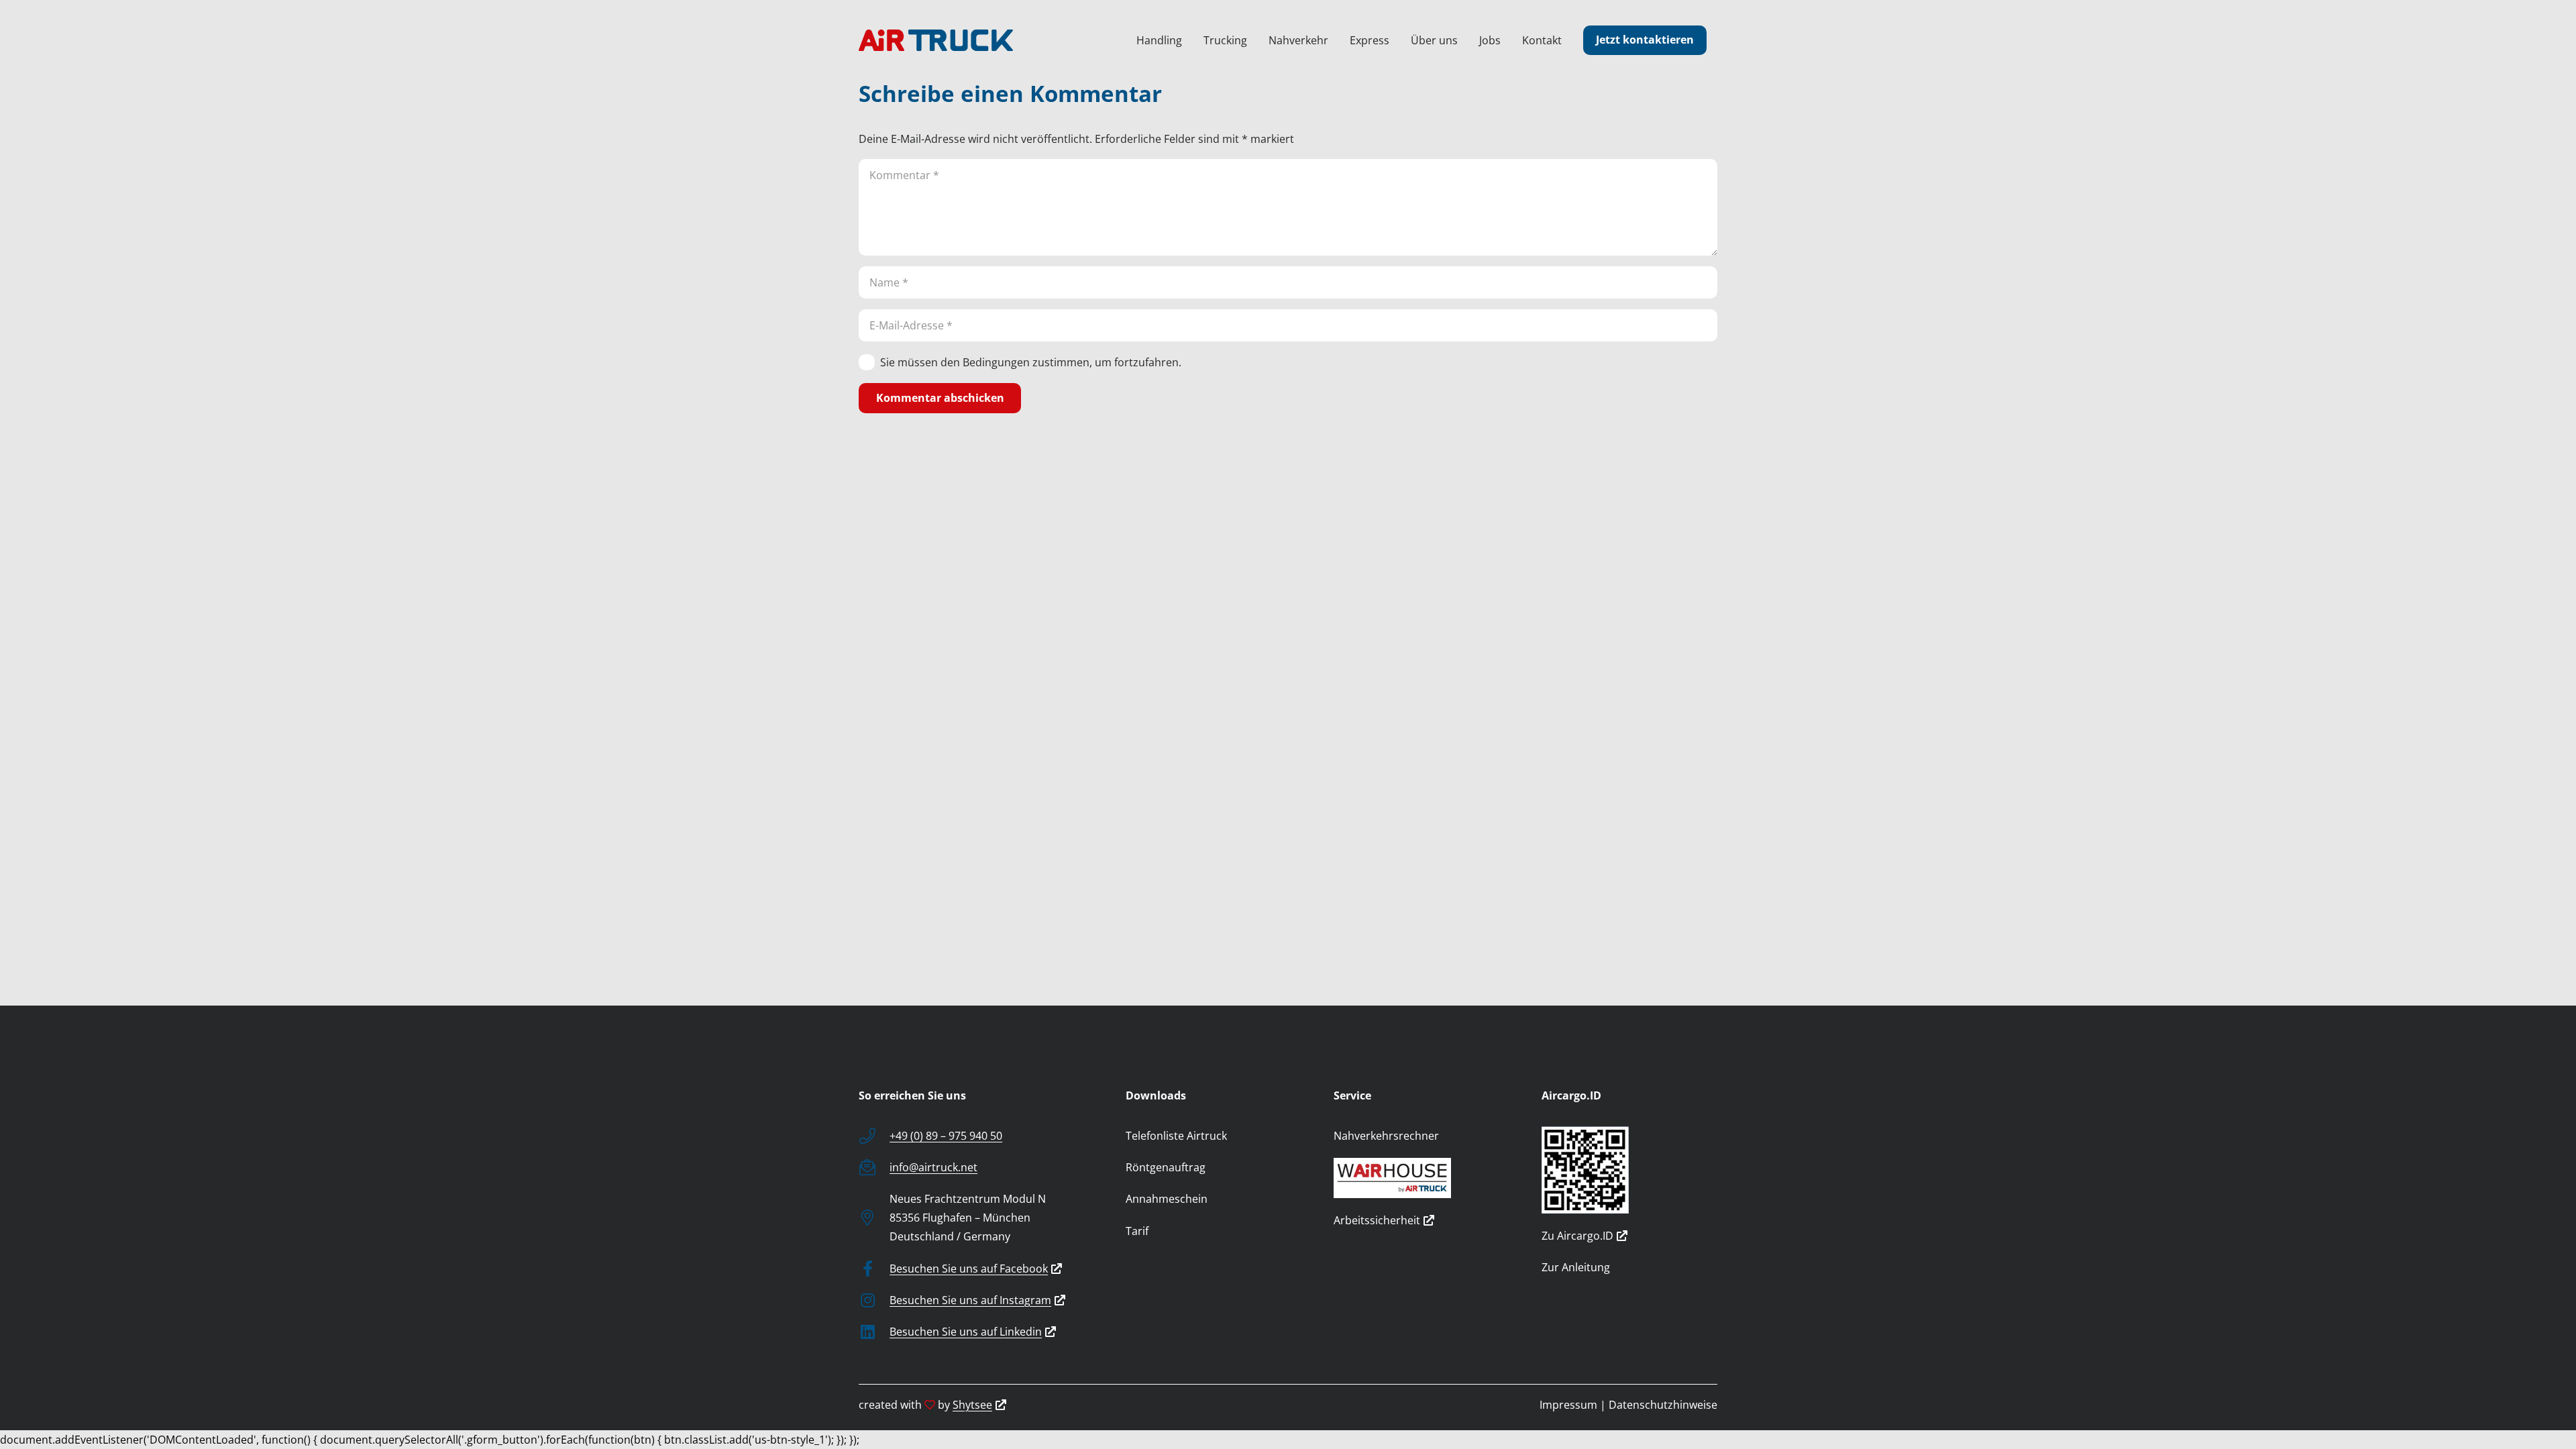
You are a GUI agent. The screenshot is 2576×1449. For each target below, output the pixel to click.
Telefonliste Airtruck (1176, 1136)
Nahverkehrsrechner (1386, 1136)
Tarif (1137, 1231)
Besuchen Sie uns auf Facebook (969, 1269)
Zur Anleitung (1576, 1267)
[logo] (936, 40)
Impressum (1568, 1405)
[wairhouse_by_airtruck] (1421, 1178)
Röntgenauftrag (1166, 1167)
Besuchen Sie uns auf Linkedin (966, 1332)
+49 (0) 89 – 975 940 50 (946, 1136)
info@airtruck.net (933, 1167)
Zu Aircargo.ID (1577, 1236)
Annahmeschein (1167, 1199)
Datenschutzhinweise (1663, 1405)
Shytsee (972, 1405)
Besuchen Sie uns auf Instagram (970, 1300)
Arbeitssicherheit (1377, 1220)
